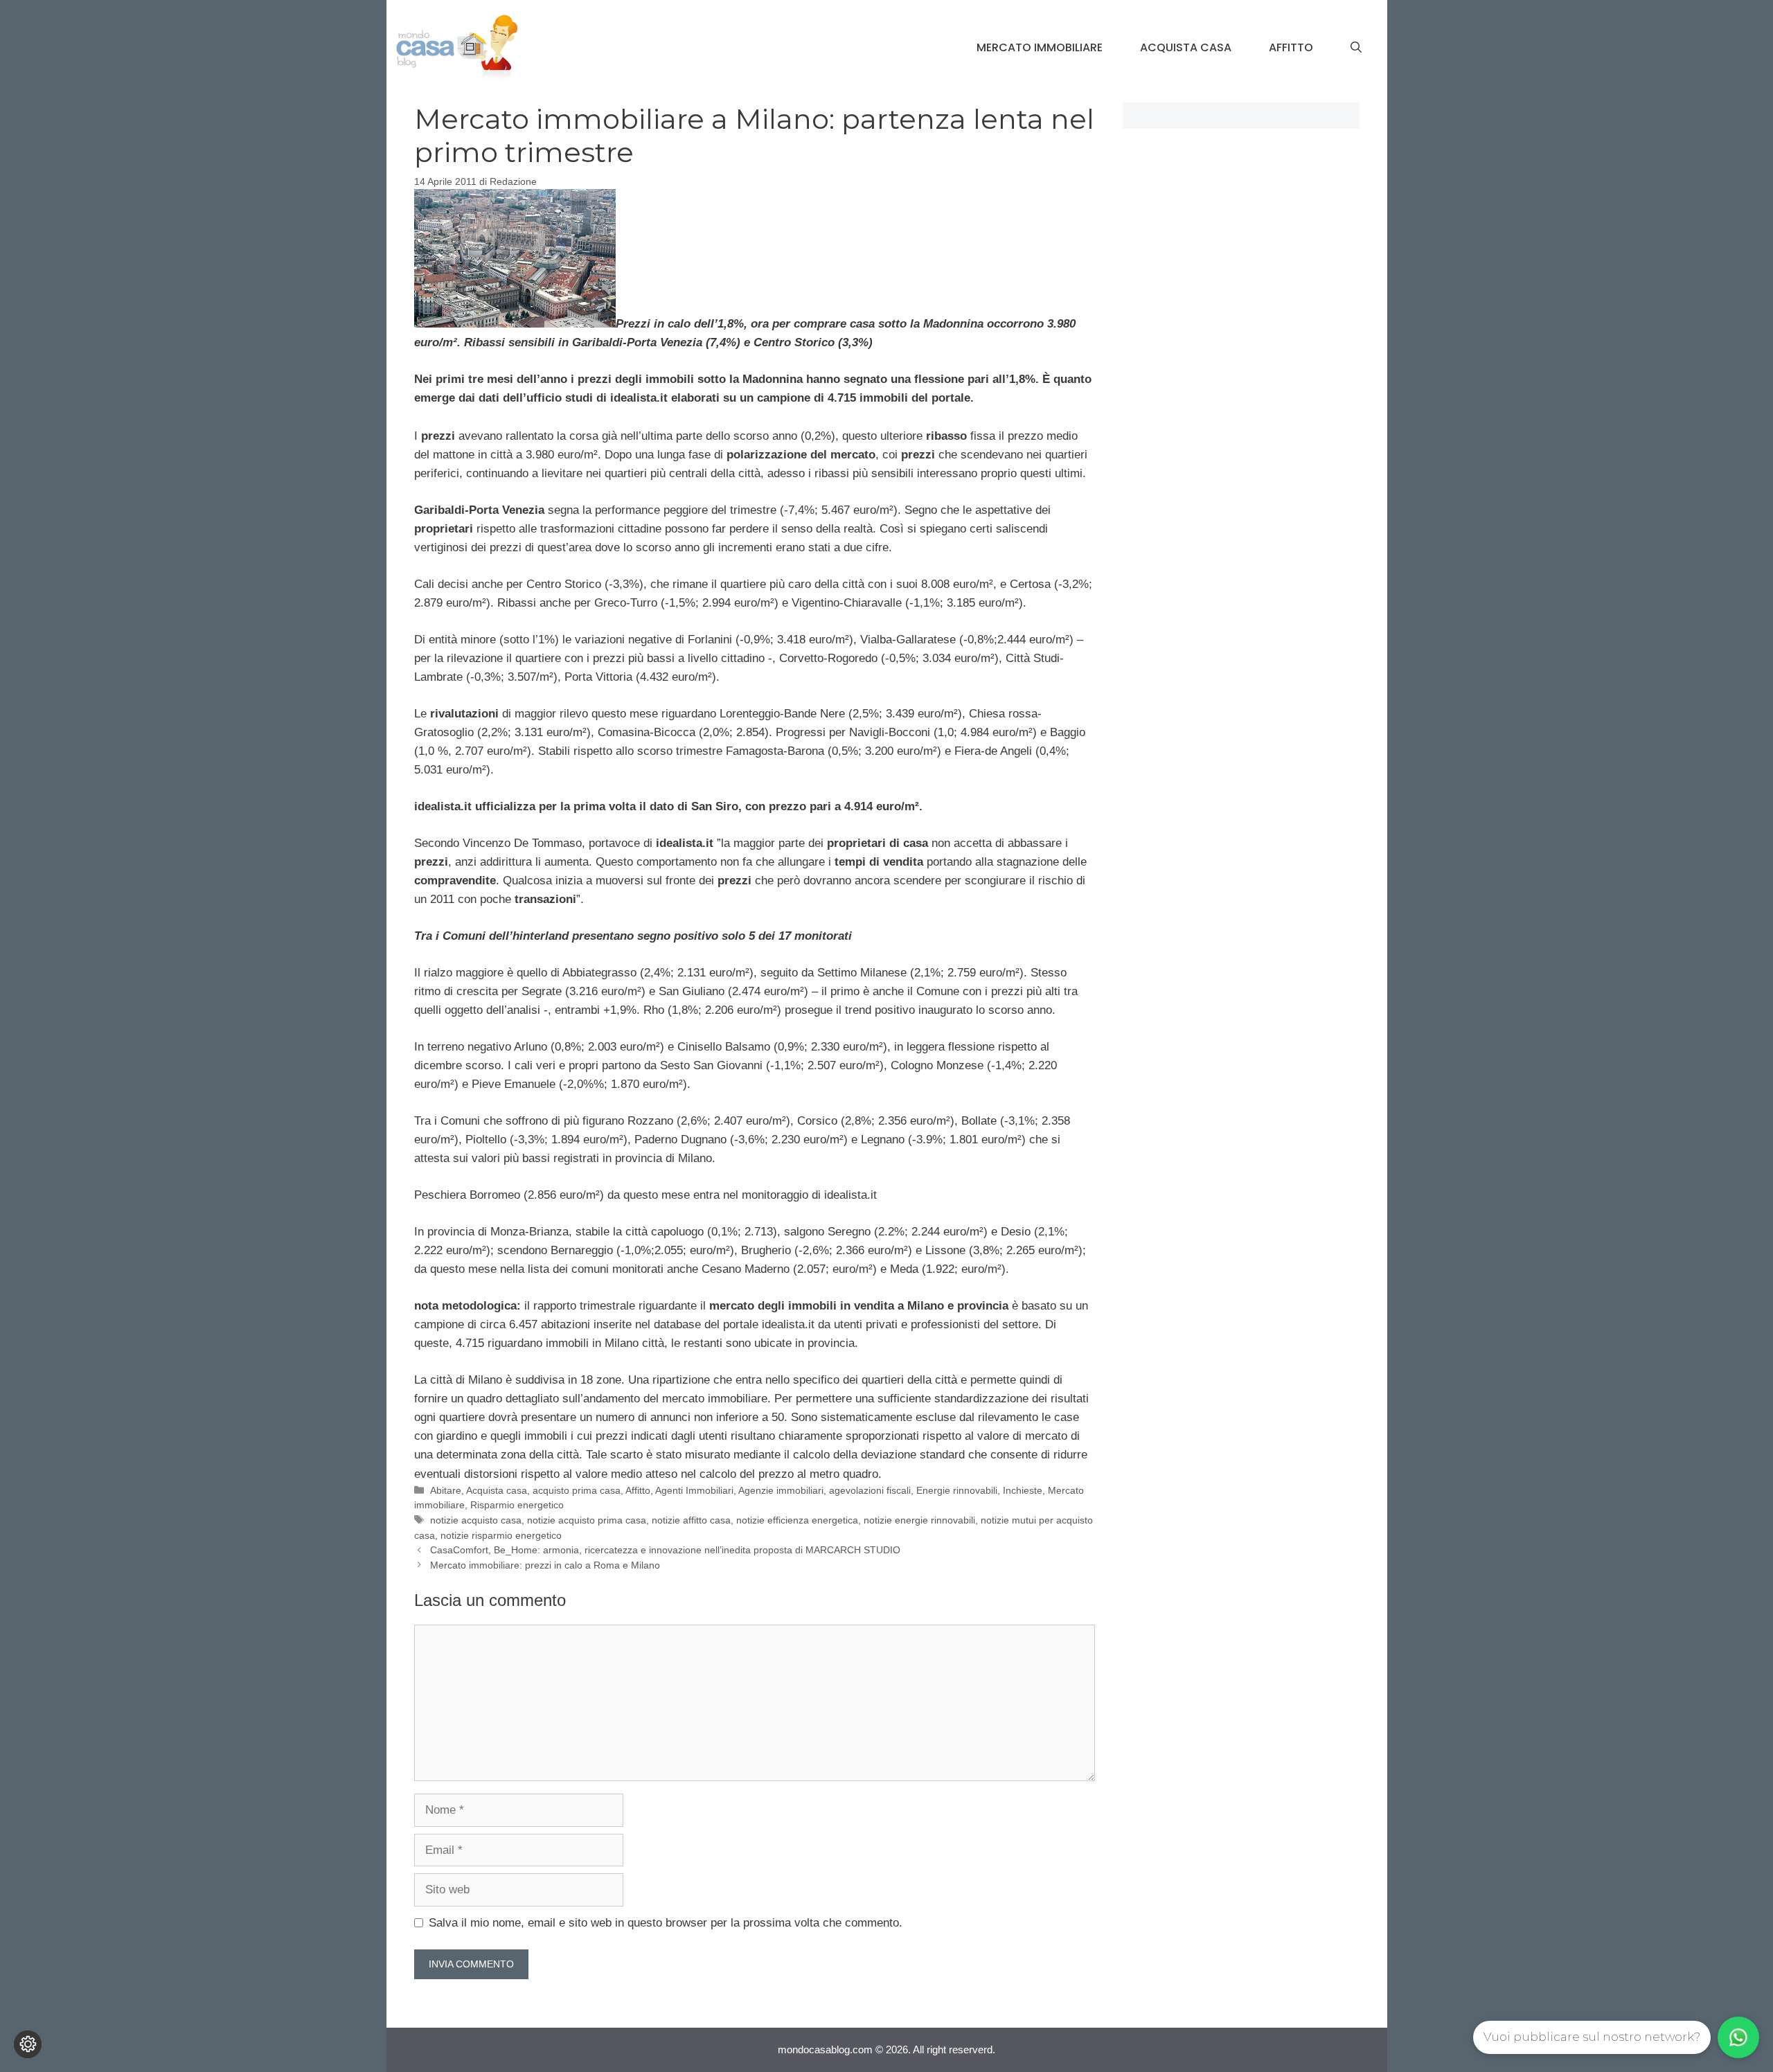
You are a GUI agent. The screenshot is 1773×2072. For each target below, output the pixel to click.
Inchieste (1023, 1490)
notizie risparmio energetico (501, 1535)
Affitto (1291, 47)
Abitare (446, 1490)
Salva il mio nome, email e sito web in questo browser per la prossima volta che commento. (666, 1923)
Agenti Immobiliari (694, 1490)
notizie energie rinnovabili (919, 1520)
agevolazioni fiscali (870, 1490)
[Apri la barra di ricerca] (1356, 48)
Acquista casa (1186, 47)
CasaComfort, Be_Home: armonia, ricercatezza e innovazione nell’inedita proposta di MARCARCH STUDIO (665, 1550)
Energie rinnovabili (957, 1490)
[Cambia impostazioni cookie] (28, 2044)
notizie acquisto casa (476, 1520)
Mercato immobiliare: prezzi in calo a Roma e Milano (545, 1565)
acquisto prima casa (577, 1490)
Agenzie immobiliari (781, 1490)
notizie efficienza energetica (797, 1520)
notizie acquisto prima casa (587, 1520)
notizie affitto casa (691, 1520)
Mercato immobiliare (1040, 47)
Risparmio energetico (517, 1505)
